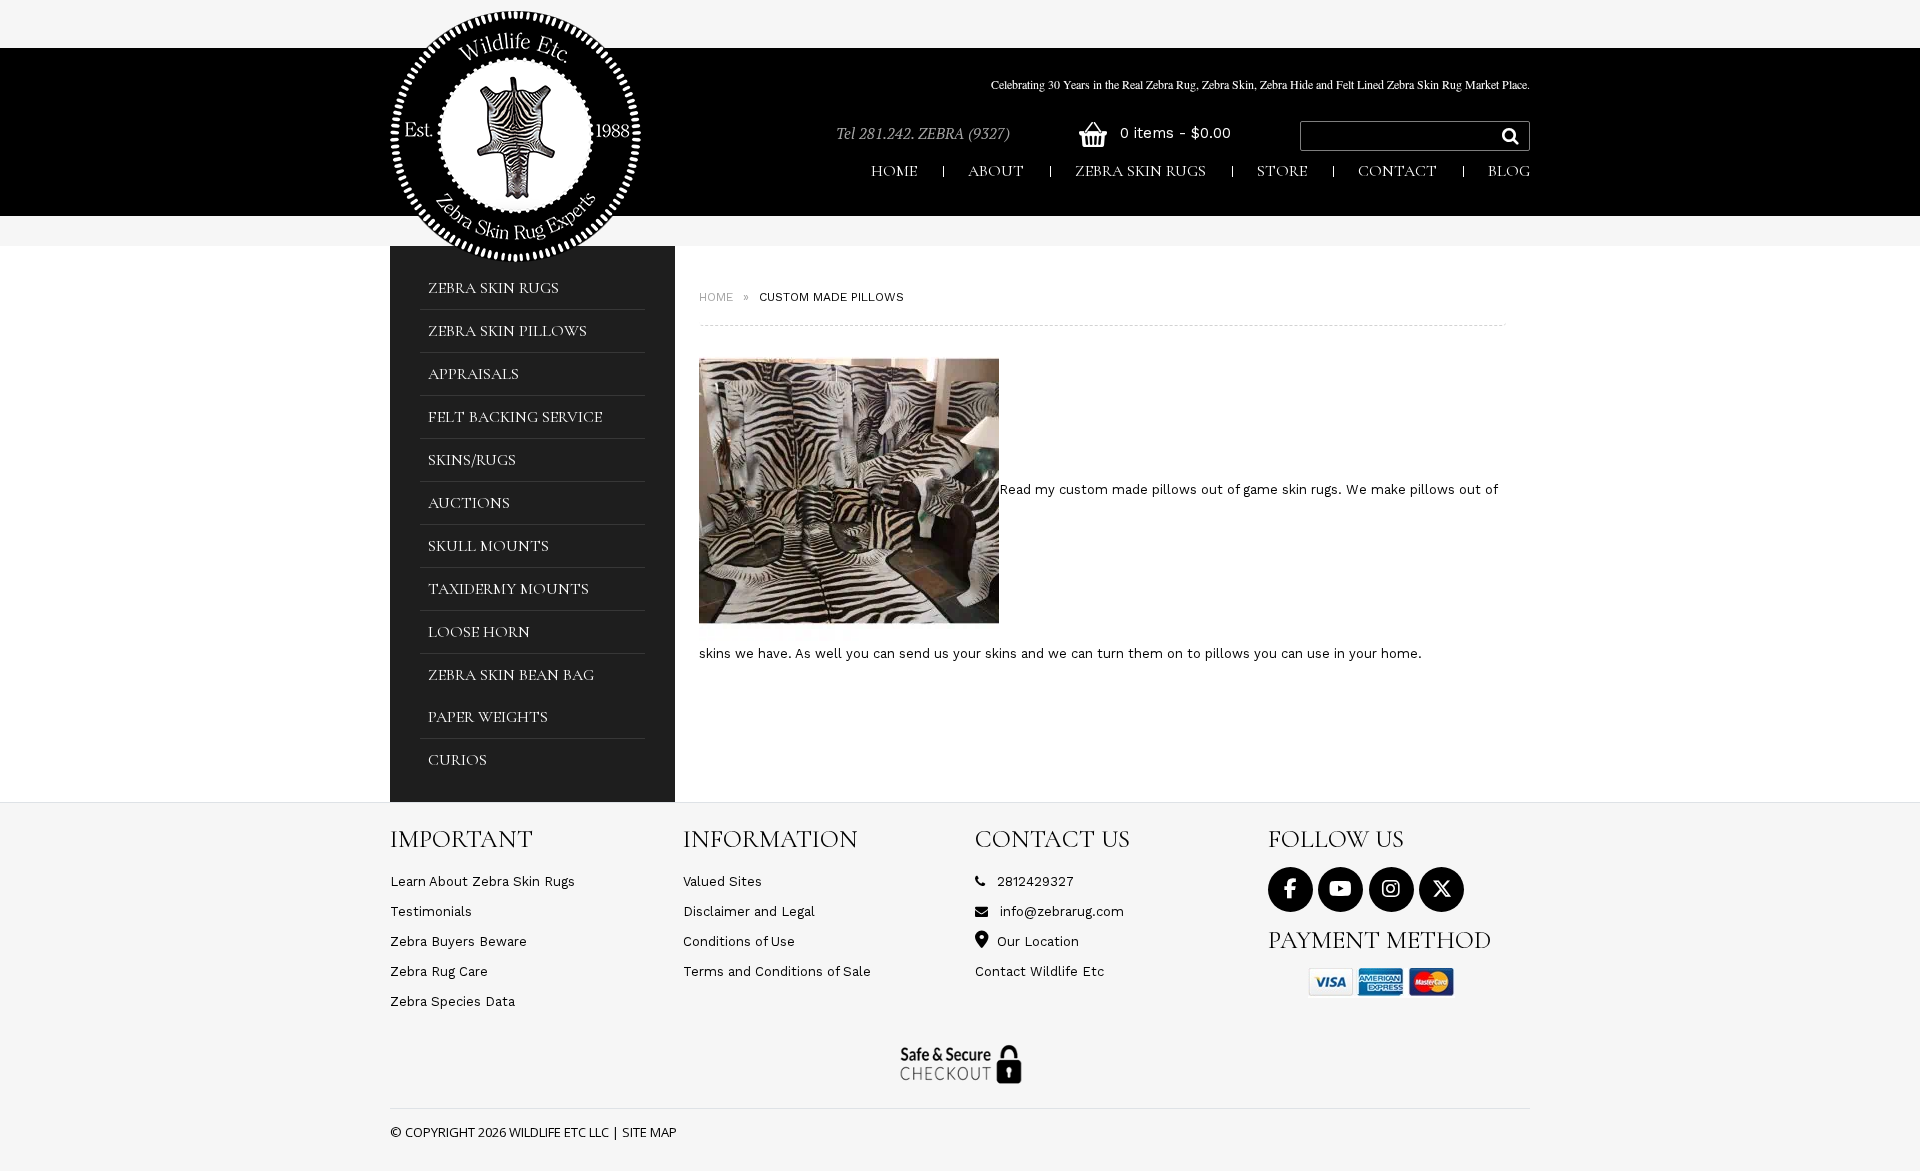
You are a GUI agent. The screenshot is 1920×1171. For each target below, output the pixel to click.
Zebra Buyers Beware (458, 941)
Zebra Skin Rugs (1140, 171)
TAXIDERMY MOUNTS (508, 589)
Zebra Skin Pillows (507, 331)
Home (894, 171)
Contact (1397, 171)
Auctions (469, 503)
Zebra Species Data (452, 1001)
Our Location (1038, 941)
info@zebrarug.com (1062, 911)
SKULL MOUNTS (488, 546)
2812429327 (1035, 881)
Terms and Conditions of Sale (777, 971)
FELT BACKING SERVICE (515, 417)
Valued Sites (722, 881)
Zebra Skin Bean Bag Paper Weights (511, 696)
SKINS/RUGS (472, 460)
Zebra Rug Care (439, 971)
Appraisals (473, 374)
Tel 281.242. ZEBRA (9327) (923, 133)
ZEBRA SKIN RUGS (493, 288)
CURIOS (457, 760)
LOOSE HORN (479, 632)
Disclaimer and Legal (749, 911)
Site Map (649, 1132)
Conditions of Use (739, 941)
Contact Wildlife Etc (1039, 971)
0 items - (1173, 133)
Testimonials (431, 911)
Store (1282, 171)
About (996, 171)
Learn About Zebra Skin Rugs (482, 881)
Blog (1509, 171)
